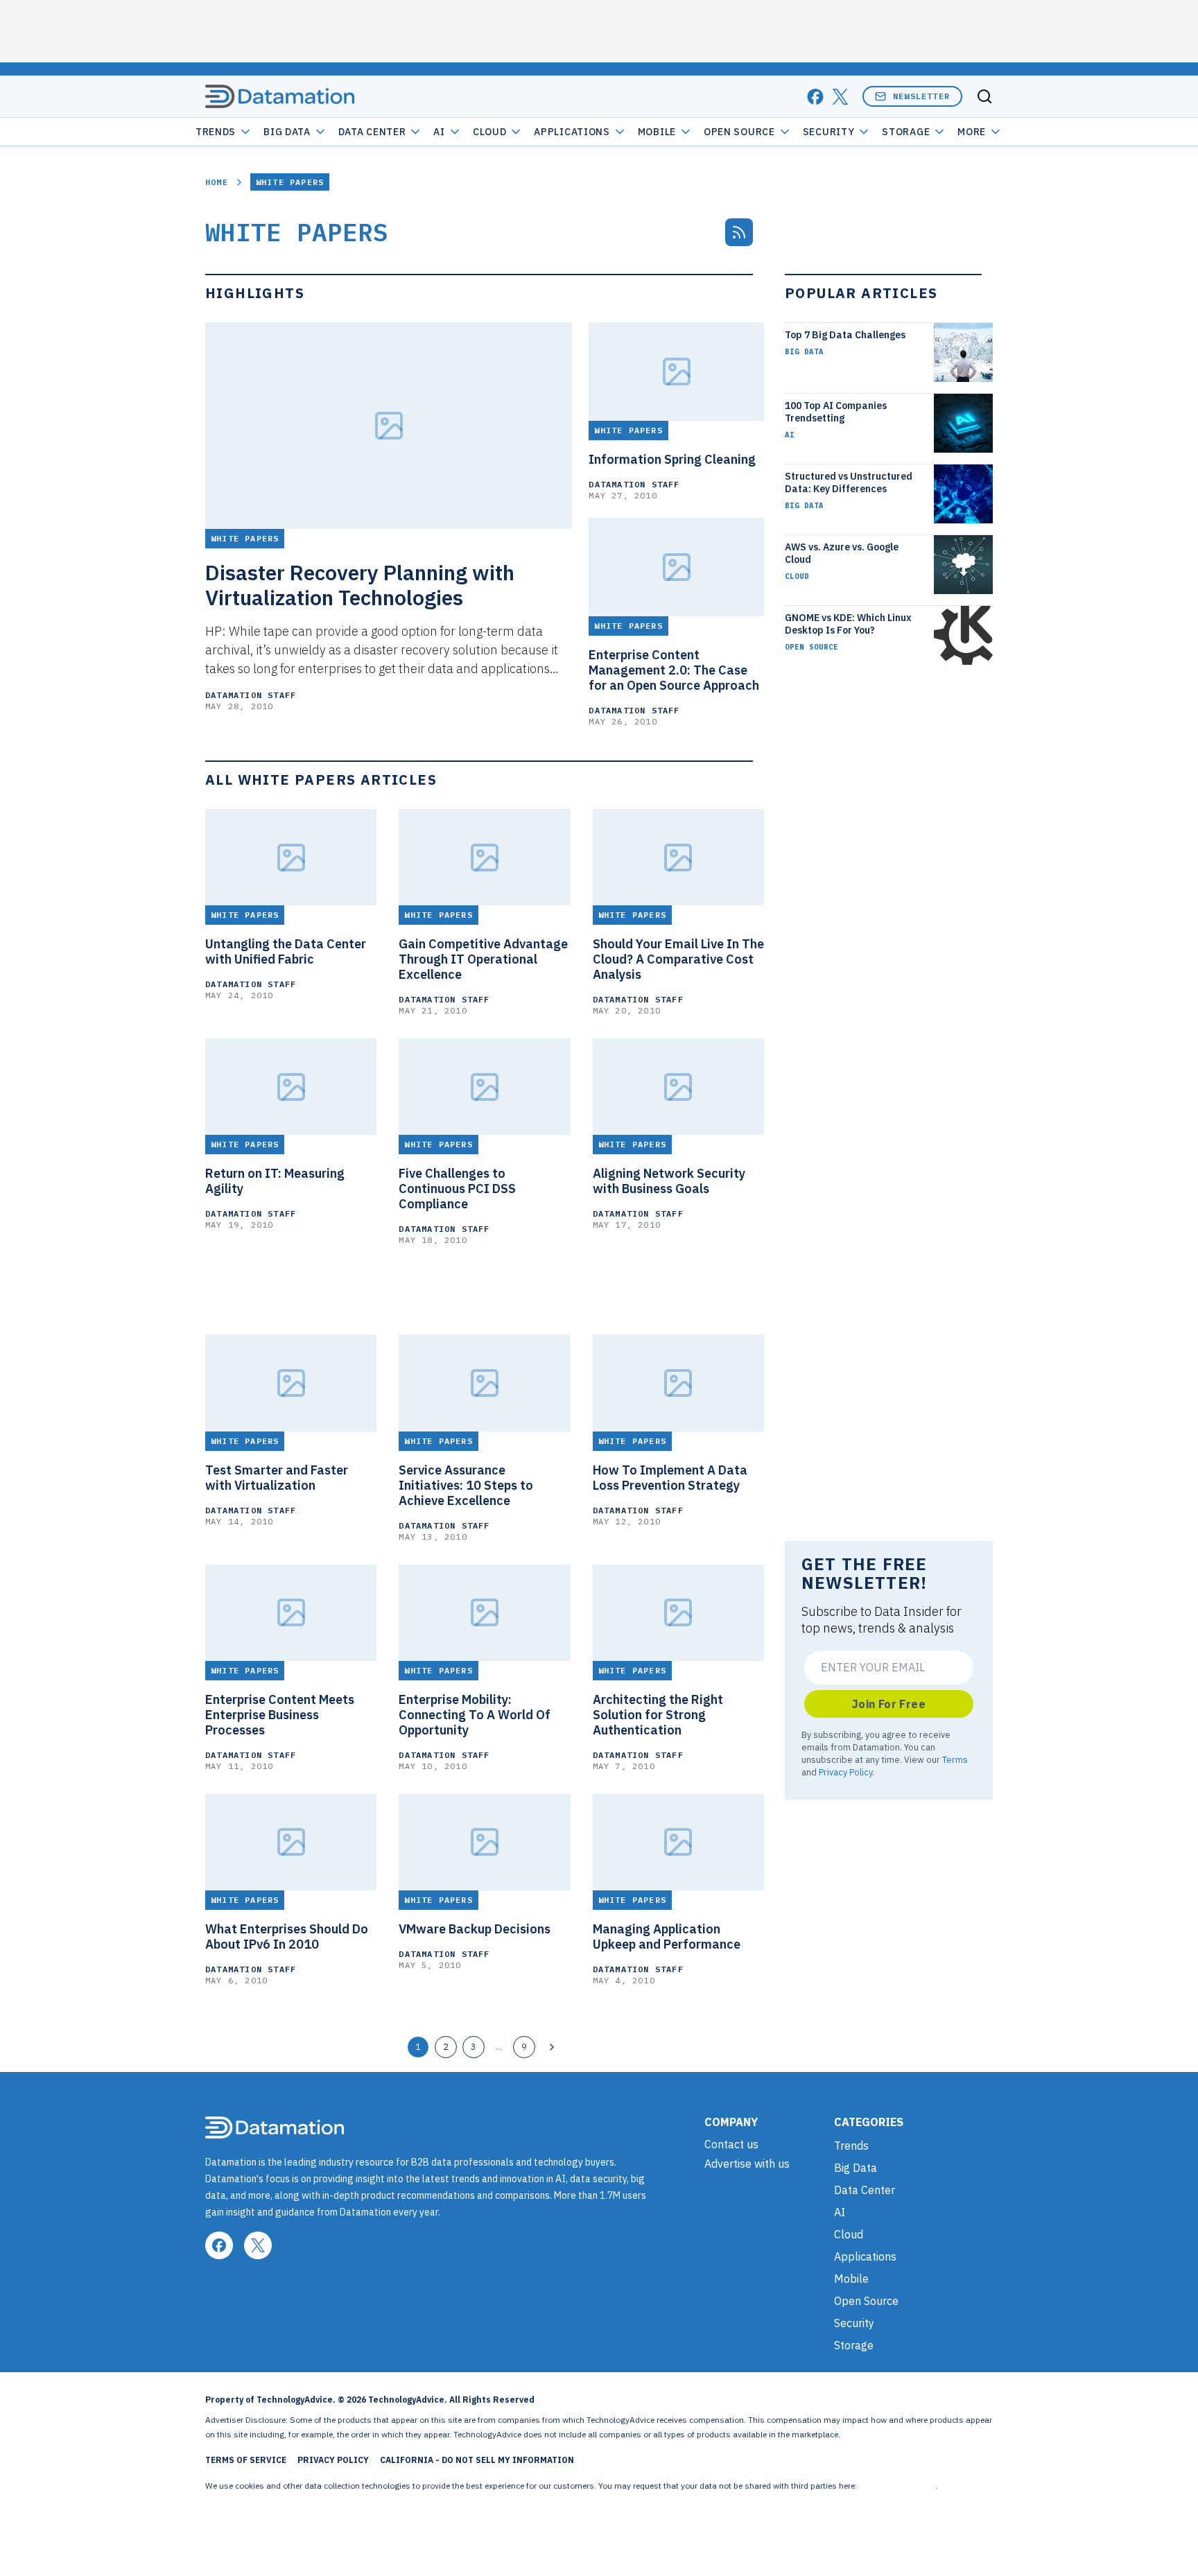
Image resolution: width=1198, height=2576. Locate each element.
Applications (572, 132)
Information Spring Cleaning (672, 460)
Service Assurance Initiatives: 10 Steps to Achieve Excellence (466, 1486)
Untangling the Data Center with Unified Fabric (286, 952)
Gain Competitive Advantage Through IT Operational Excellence (483, 959)
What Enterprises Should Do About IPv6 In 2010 (287, 1937)
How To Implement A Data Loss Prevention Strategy (670, 1478)
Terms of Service (246, 2460)
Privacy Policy (845, 1772)
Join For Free (889, 1704)
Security (829, 132)
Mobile (657, 132)
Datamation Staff (251, 695)
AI (439, 132)
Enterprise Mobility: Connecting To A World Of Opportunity (475, 1715)
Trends (216, 132)
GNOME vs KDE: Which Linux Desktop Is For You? (848, 624)
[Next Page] (552, 2047)
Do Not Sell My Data (897, 2486)
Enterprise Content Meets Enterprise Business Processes (280, 1715)
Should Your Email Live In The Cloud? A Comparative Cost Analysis (678, 959)
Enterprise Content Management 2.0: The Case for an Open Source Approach (674, 670)
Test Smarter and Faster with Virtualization (277, 1478)
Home (217, 182)
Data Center (372, 132)
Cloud (490, 132)
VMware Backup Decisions (475, 1929)
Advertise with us (747, 2164)
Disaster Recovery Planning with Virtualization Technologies (360, 585)
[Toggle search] (984, 96)
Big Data (287, 132)
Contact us (731, 2144)
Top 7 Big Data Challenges (845, 335)
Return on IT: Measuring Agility (275, 1181)
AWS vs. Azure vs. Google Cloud (842, 553)
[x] (840, 97)
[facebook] (815, 97)
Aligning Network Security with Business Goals (669, 1181)
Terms (955, 1759)
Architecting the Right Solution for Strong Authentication (658, 1715)
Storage (906, 132)
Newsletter (921, 96)
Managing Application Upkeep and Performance (667, 1937)
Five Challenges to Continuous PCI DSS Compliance (457, 1189)
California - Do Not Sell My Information (477, 2460)
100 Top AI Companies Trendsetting (836, 412)
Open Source (739, 132)
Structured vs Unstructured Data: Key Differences (849, 482)
